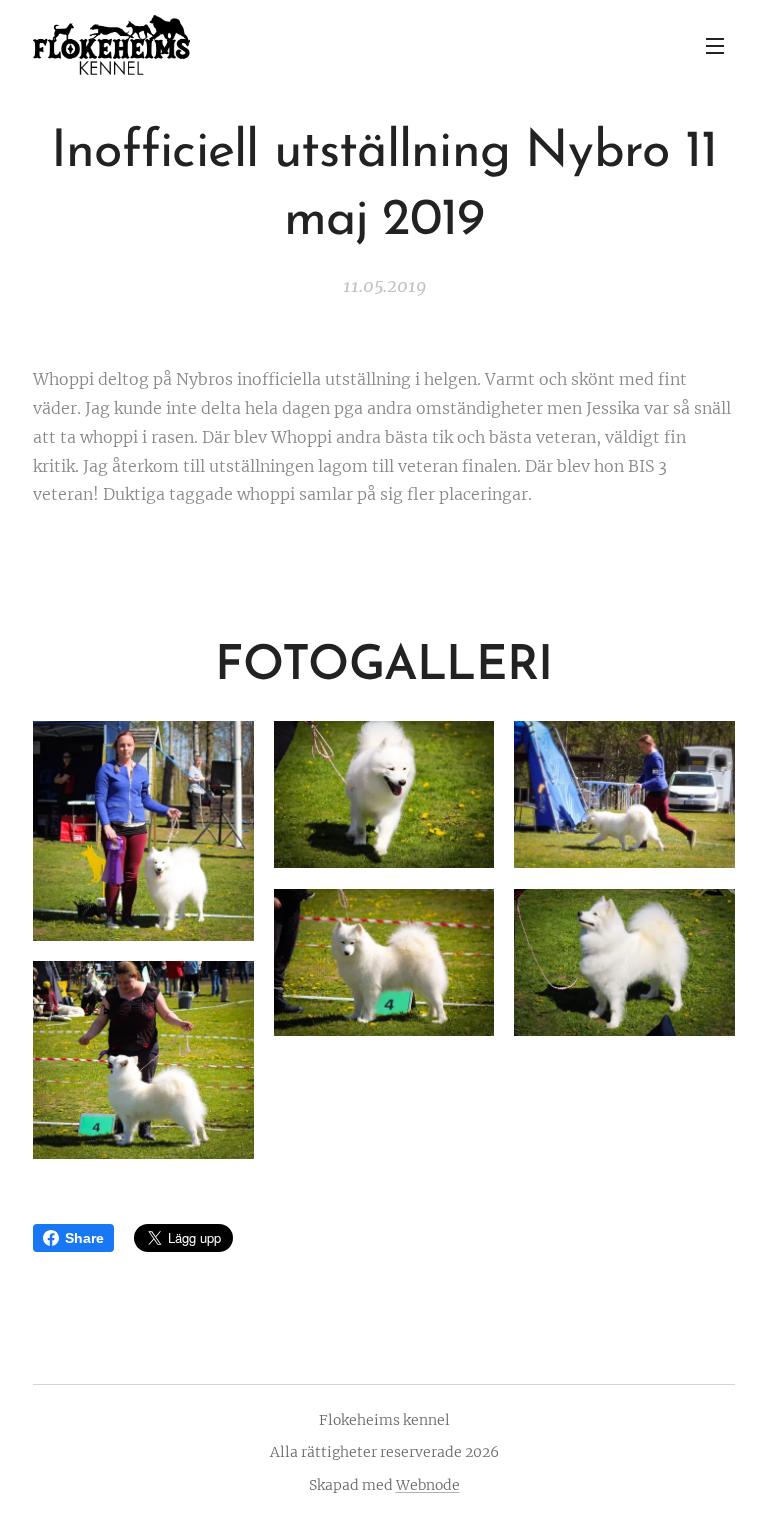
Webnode (428, 1485)
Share (84, 1238)
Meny (715, 45)
